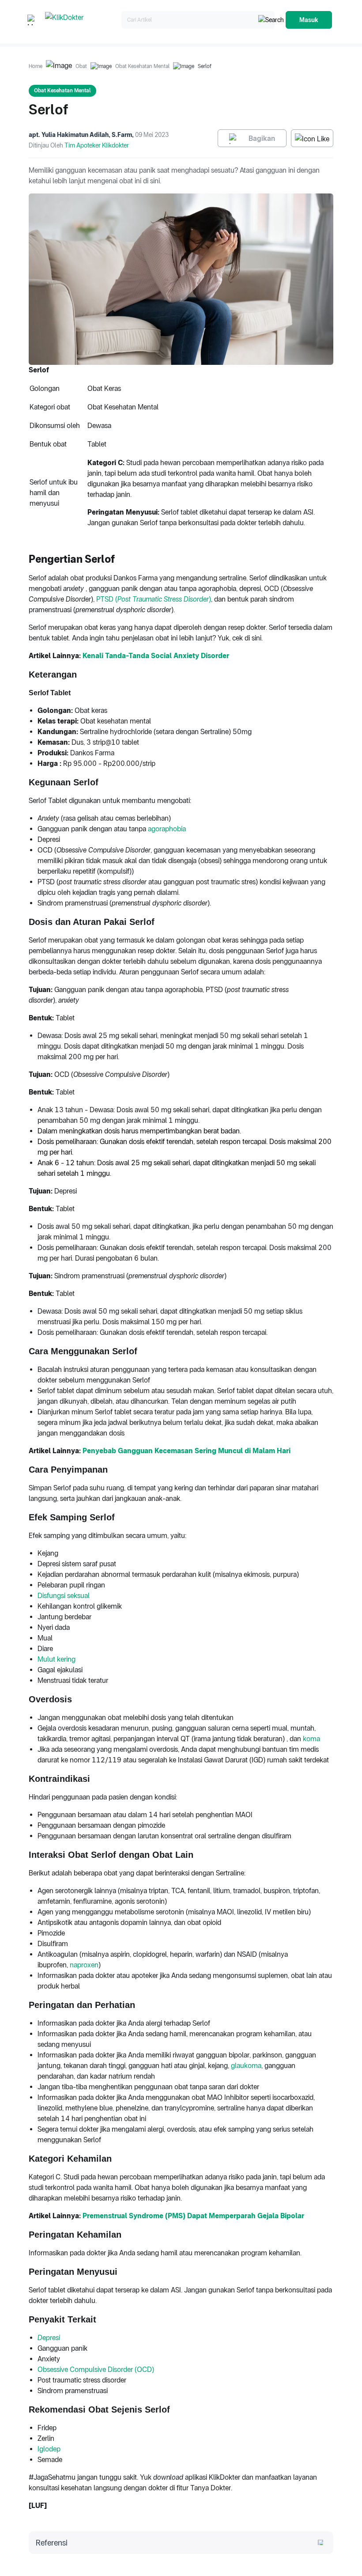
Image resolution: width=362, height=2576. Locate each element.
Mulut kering (57, 1659)
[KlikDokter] (81, 20)
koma (311, 1739)
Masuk (309, 20)
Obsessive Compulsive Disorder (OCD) (96, 2370)
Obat (81, 66)
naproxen (84, 1965)
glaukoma (246, 2066)
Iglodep (49, 2449)
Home (36, 66)
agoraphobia (167, 829)
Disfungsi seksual (64, 1596)
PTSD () (154, 599)
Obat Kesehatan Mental (142, 66)
